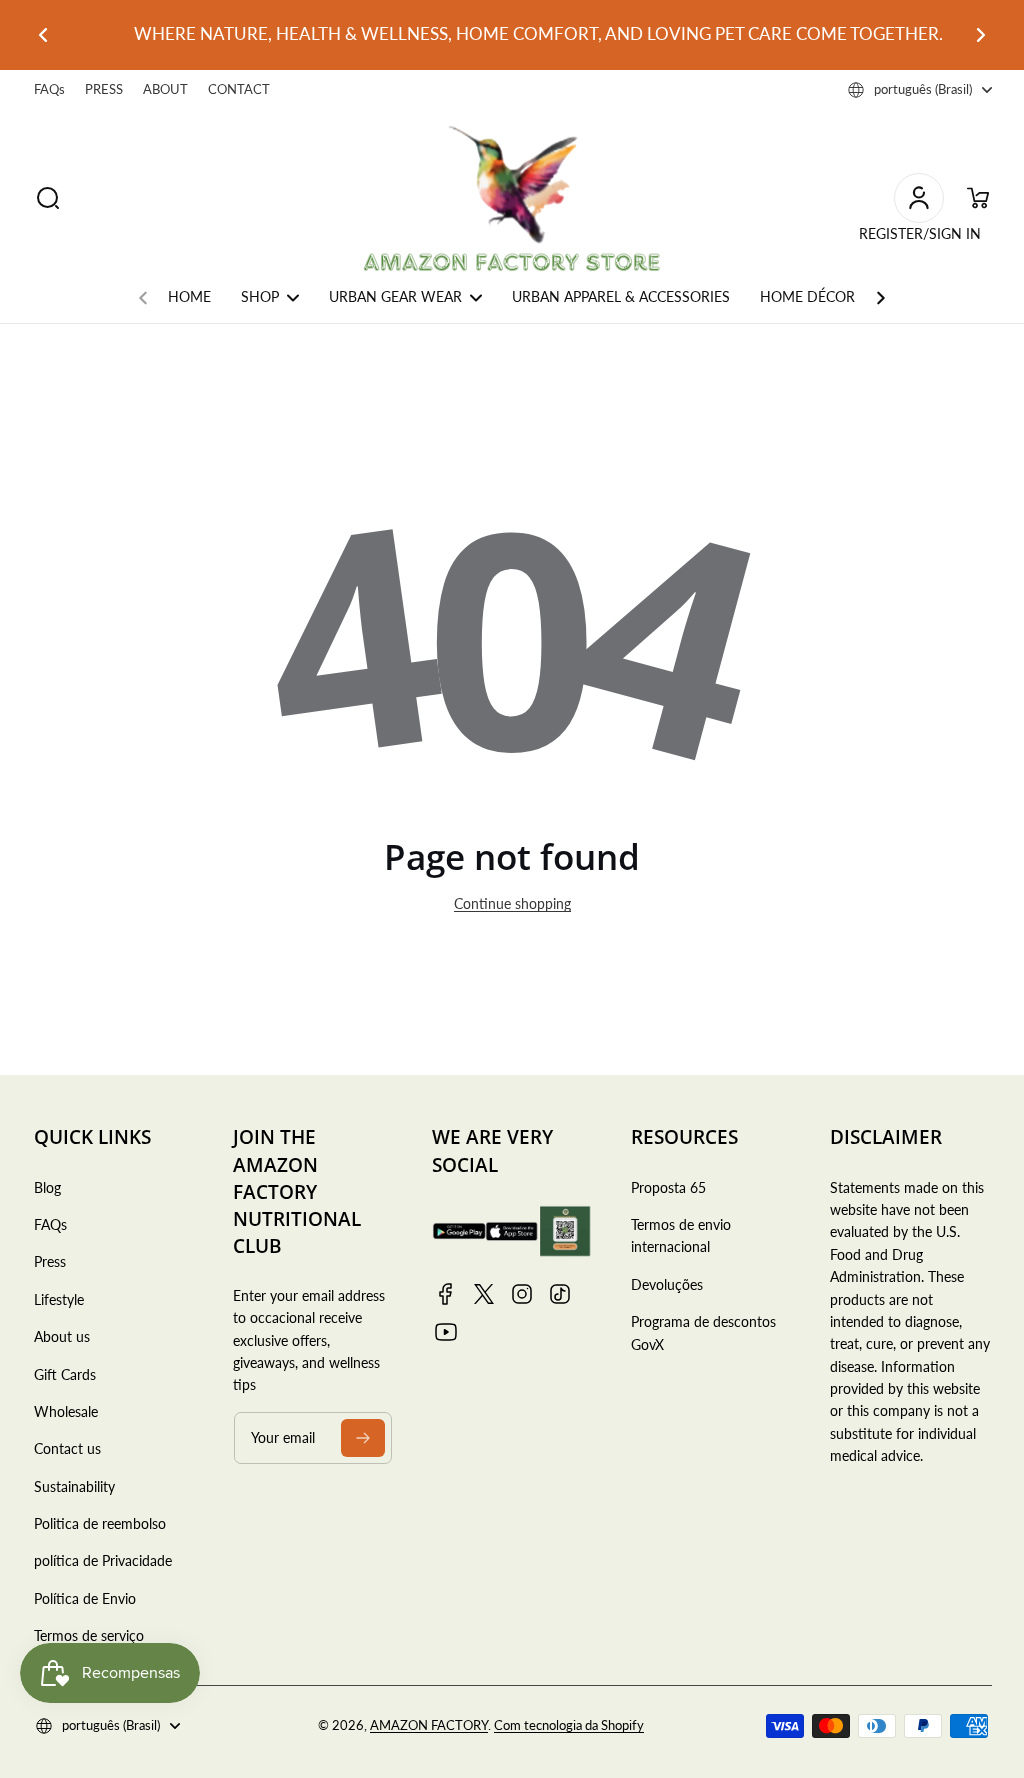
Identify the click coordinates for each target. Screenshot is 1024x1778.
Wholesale (66, 1411)
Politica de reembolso (100, 1523)
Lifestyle (59, 1299)
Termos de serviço (89, 1635)
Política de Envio (85, 1598)
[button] (920, 90)
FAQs (49, 89)
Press (50, 1261)
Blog (47, 1187)
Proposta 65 (668, 1187)
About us (62, 1336)
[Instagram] (522, 1294)
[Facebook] (446, 1294)
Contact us (67, 1448)
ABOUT (165, 89)
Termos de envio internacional (681, 1235)
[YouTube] (446, 1332)
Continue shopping (512, 903)
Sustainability (74, 1486)
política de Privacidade (103, 1560)
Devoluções (667, 1284)
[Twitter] (484, 1294)
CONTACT (239, 89)
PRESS (104, 89)
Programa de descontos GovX (703, 1332)
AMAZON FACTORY (429, 1725)
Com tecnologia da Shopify (569, 1725)
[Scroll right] (881, 293)
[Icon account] (919, 198)
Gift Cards (65, 1374)
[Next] (989, 35)
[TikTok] (560, 1294)
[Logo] (512, 198)
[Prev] (35, 35)
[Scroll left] (143, 293)
